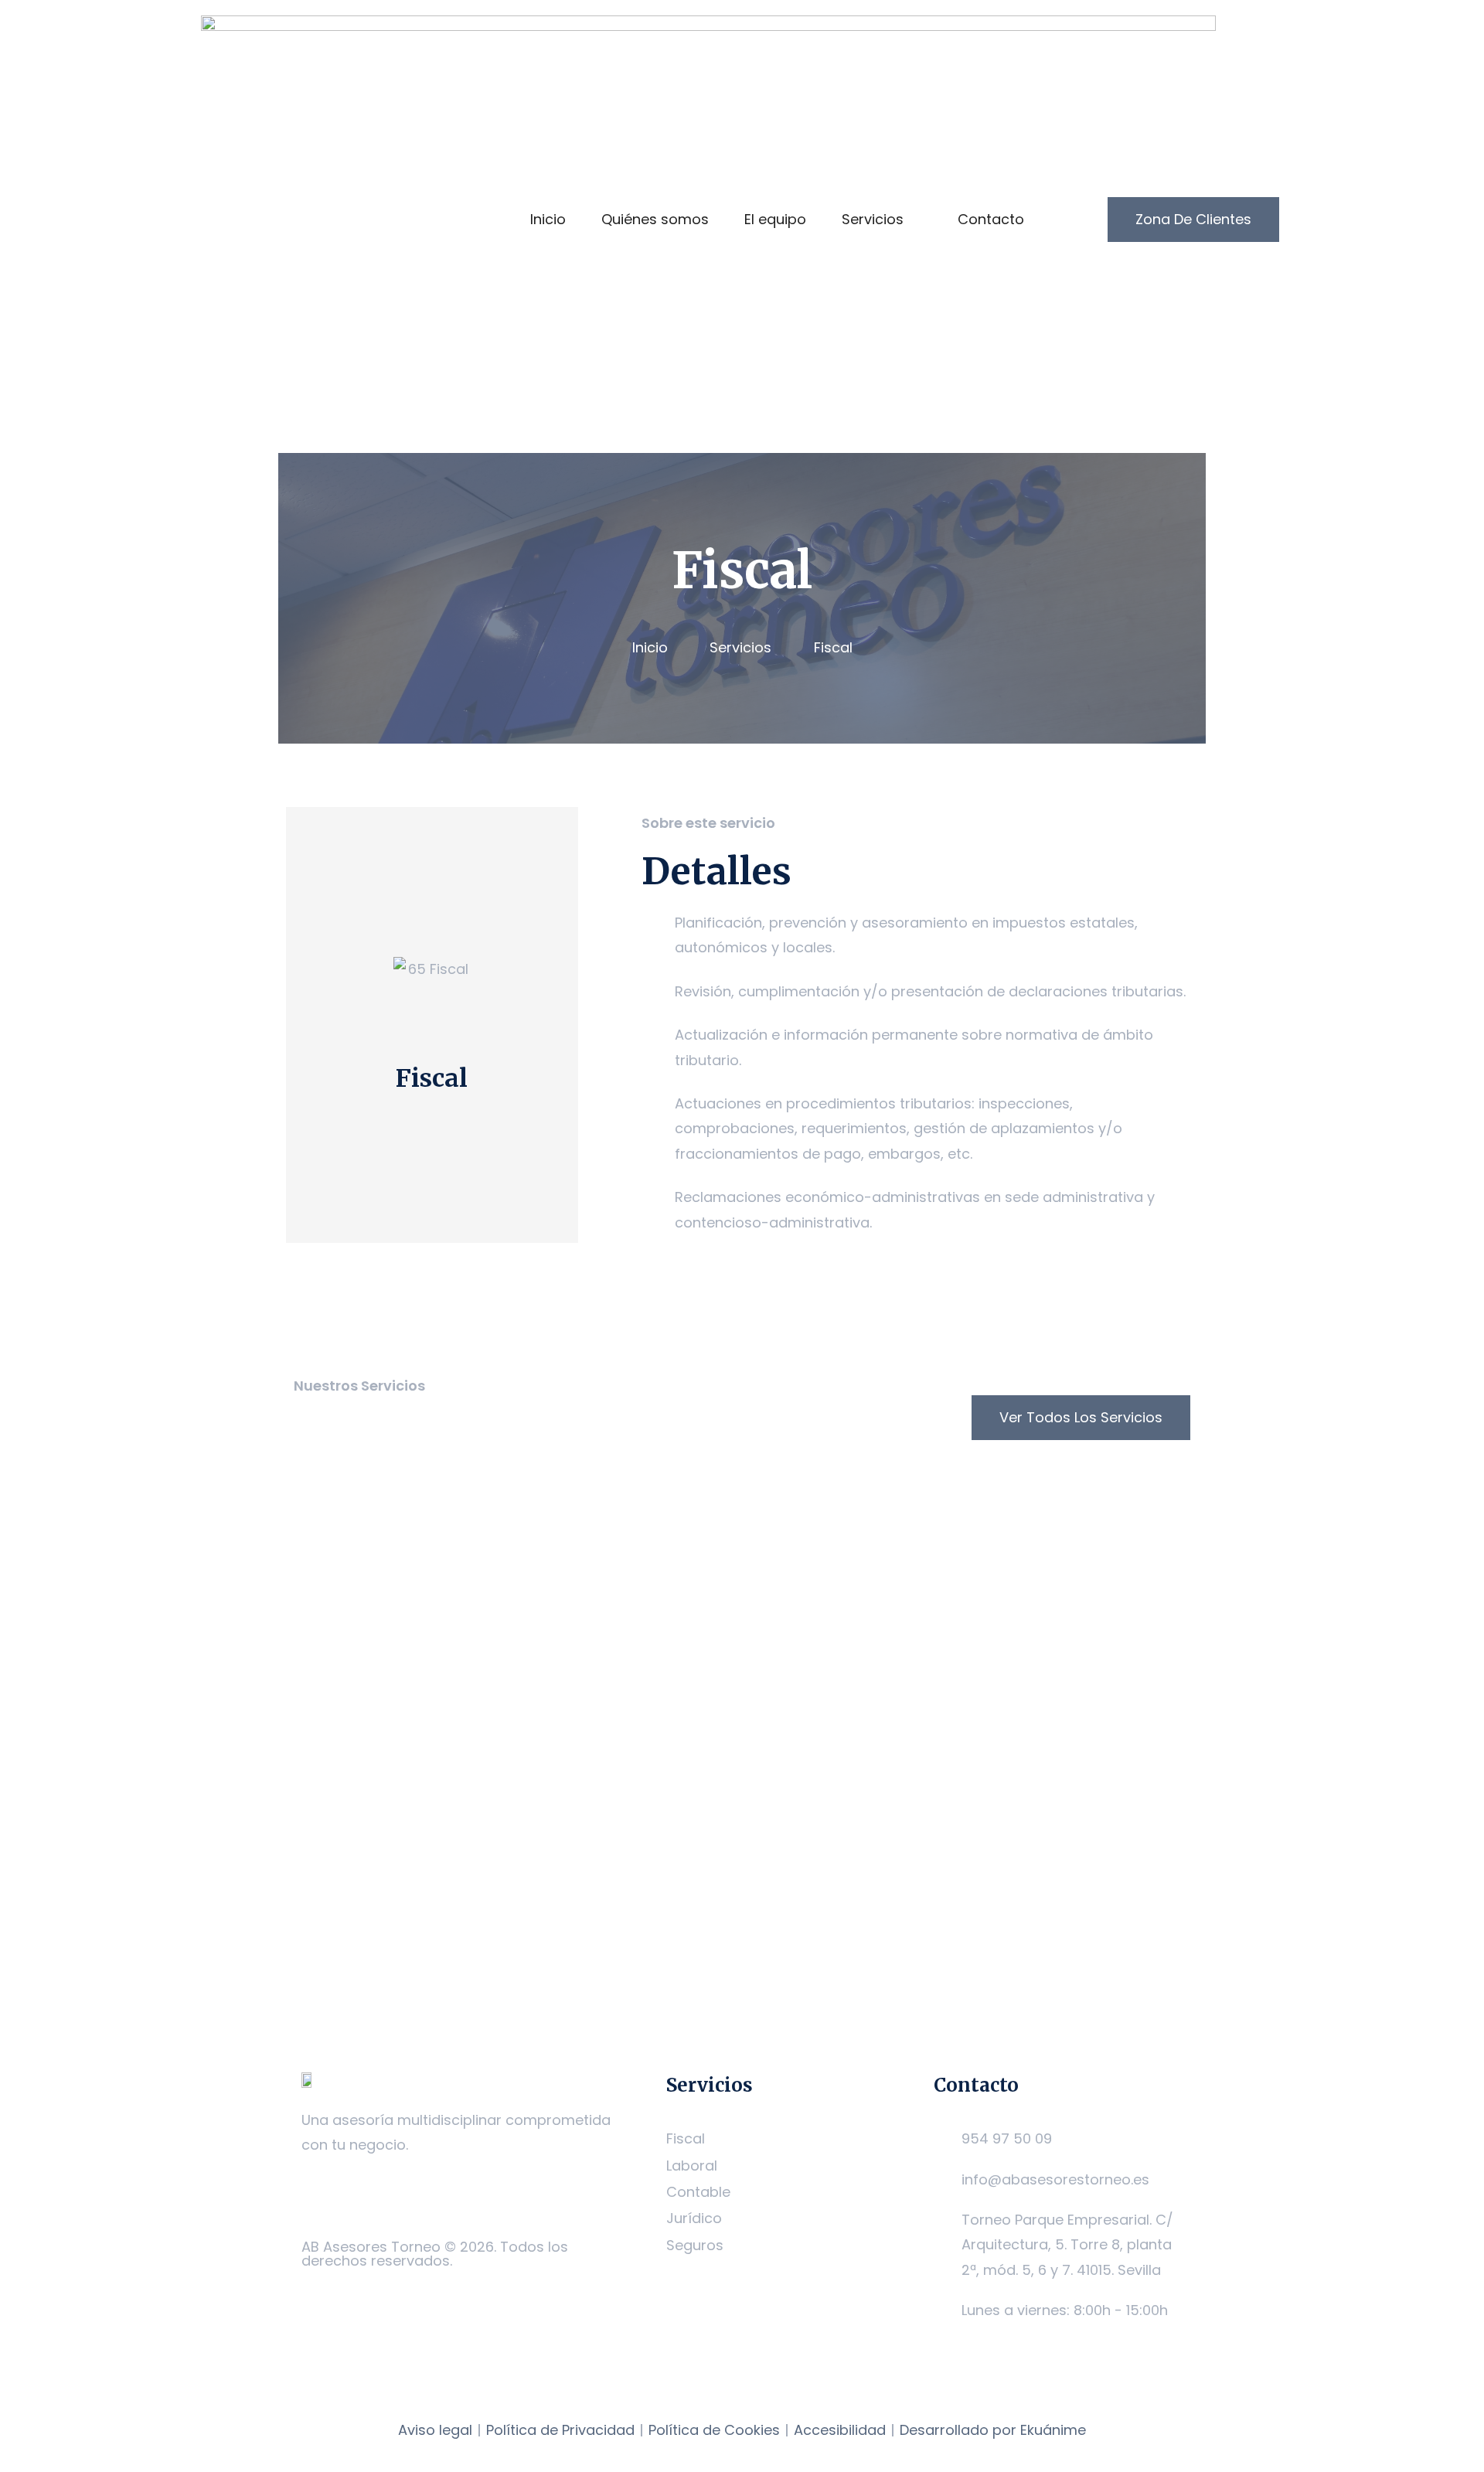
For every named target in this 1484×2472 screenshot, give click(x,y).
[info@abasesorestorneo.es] (941, 2180)
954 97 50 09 (1007, 2138)
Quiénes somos (655, 219)
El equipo (775, 219)
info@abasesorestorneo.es (1055, 2179)
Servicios (873, 219)
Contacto (991, 219)
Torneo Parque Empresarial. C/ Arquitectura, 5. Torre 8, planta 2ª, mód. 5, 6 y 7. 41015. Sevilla (1067, 2245)
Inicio (548, 219)
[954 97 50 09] (941, 2139)
